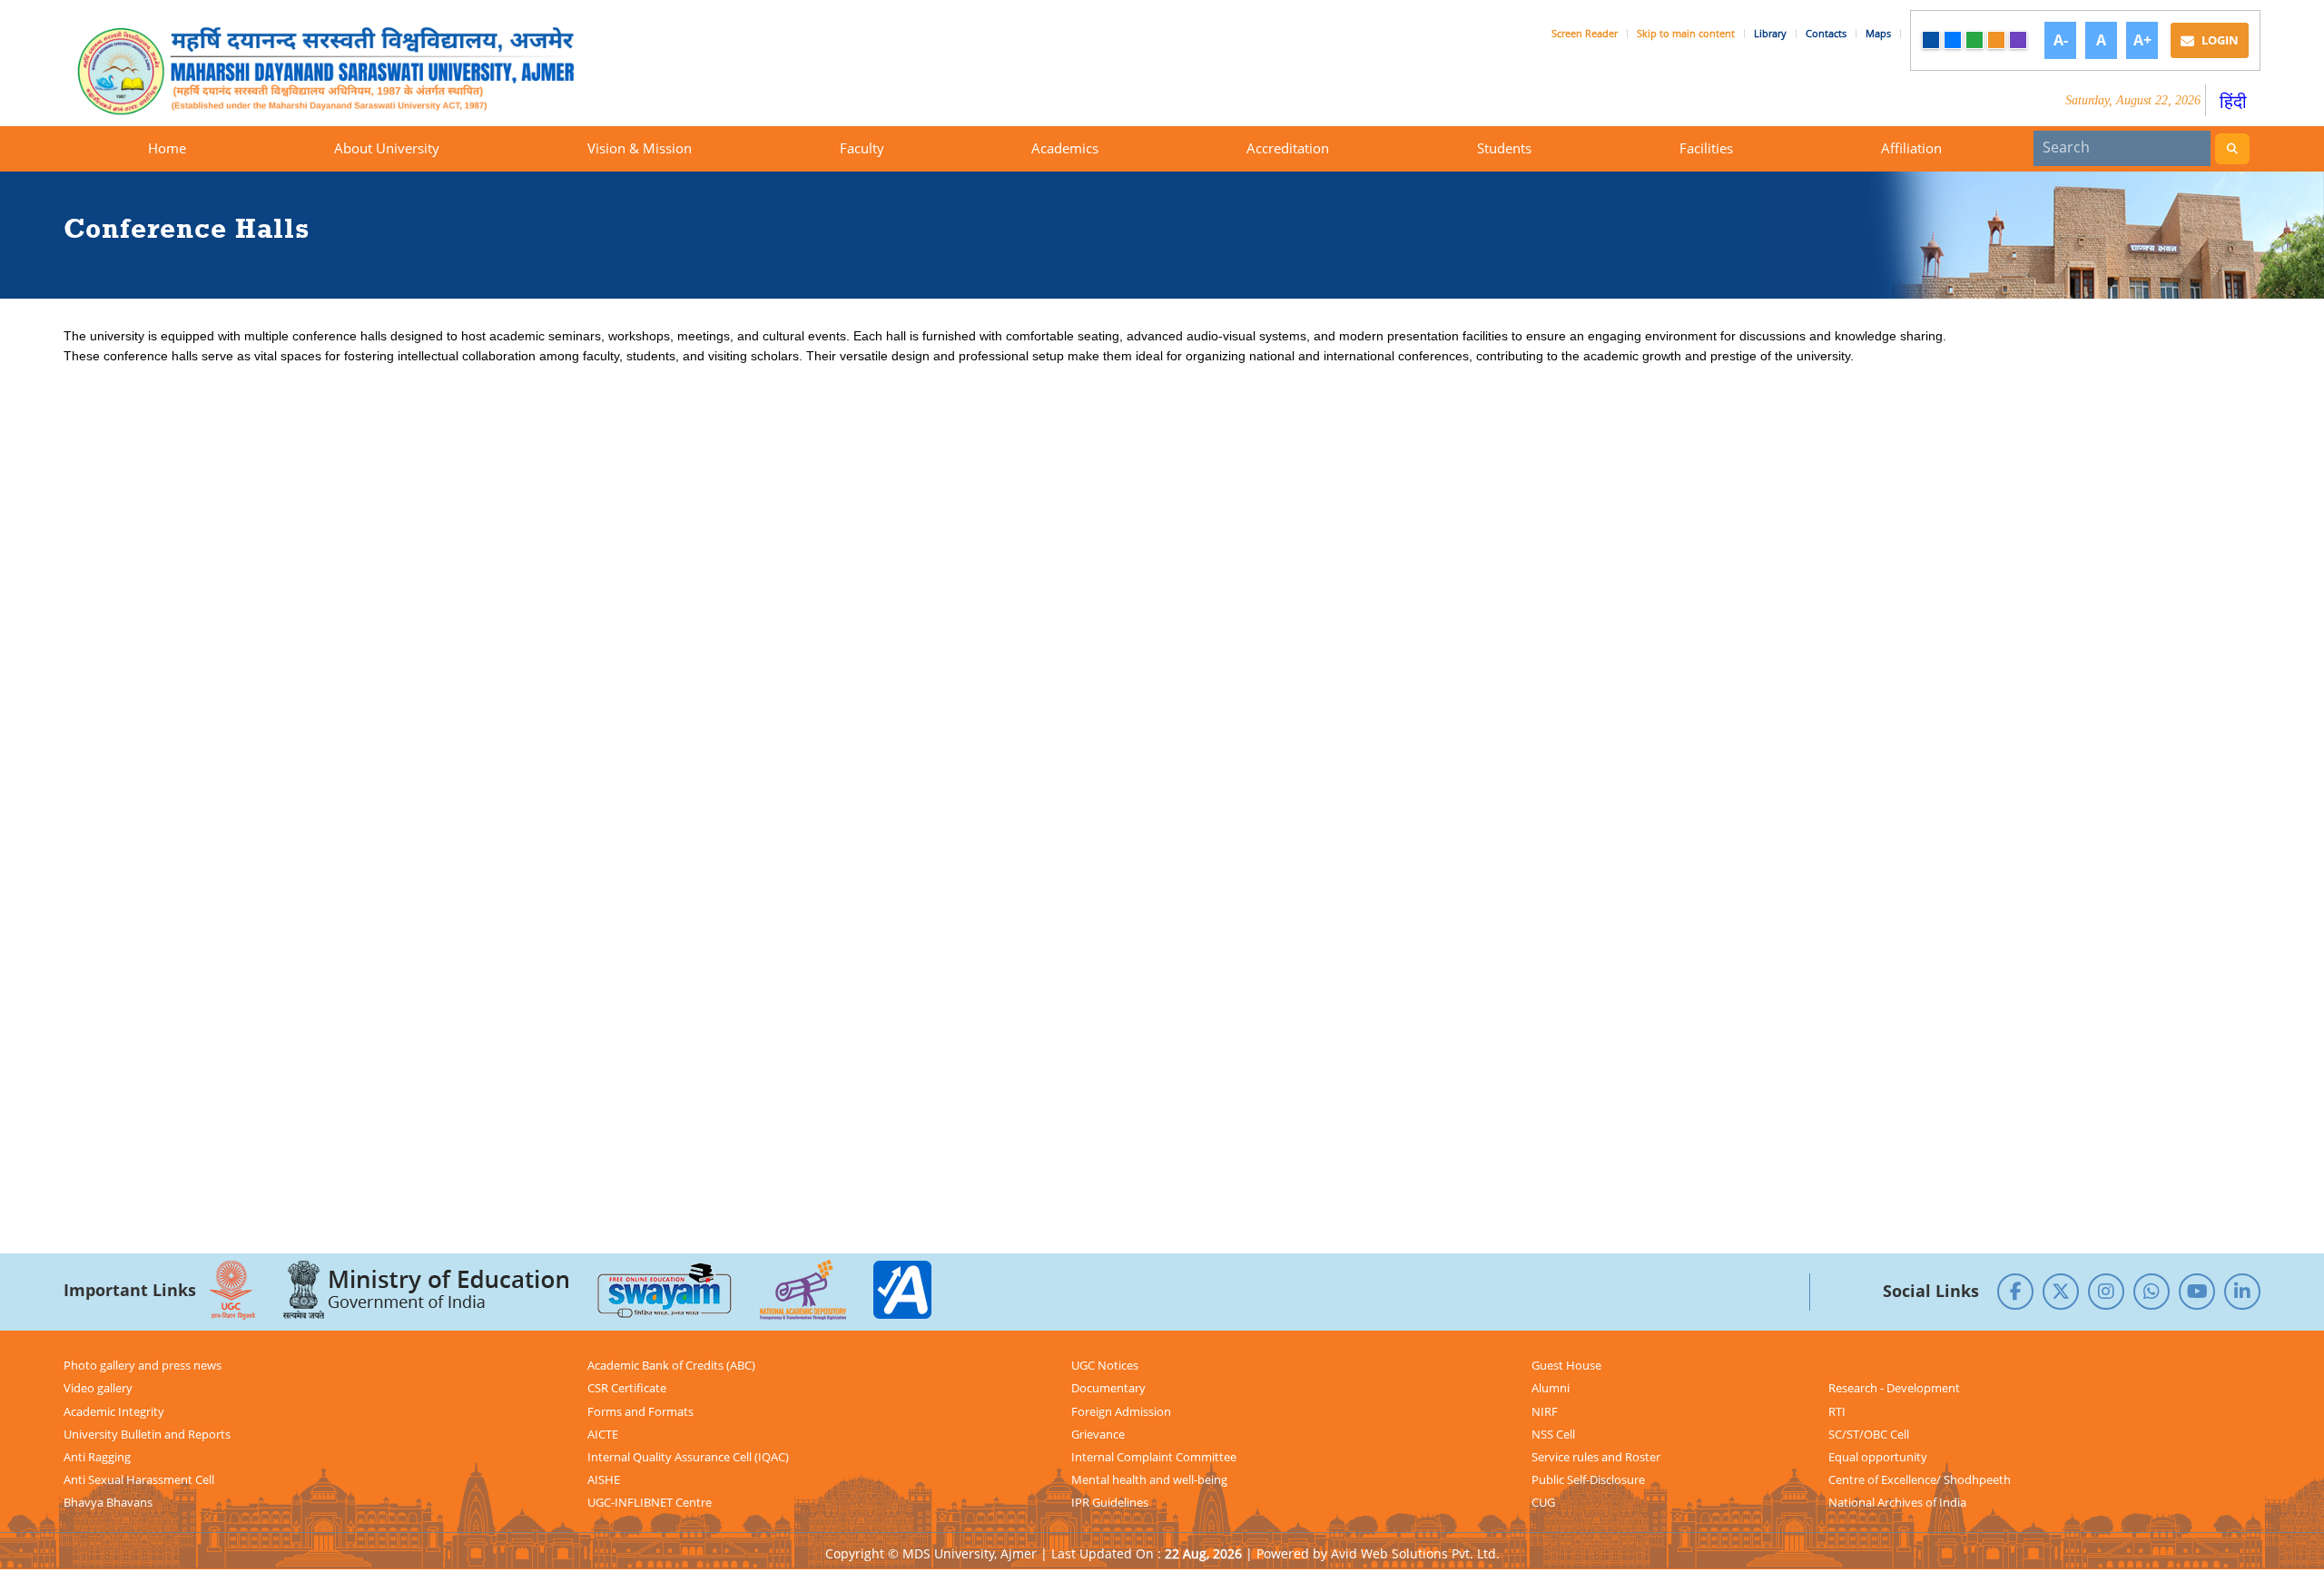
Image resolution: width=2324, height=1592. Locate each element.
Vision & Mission (640, 148)
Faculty (862, 148)
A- (2061, 40)
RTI (1837, 1411)
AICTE (603, 1434)
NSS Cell (1553, 1434)
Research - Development (1894, 1388)
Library (1770, 34)
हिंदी (2233, 101)
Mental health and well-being (1149, 1479)
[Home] (354, 70)
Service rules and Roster (1596, 1457)
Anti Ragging (97, 1457)
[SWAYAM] (665, 1290)
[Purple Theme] (2018, 40)
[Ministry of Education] (426, 1290)
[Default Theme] (1931, 40)
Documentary (1108, 1388)
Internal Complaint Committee (1154, 1457)
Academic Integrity (114, 1411)
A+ (2142, 40)
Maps (1878, 34)
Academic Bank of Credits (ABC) (671, 1365)
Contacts (1826, 34)
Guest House (1566, 1365)
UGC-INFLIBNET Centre (650, 1502)
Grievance (1098, 1434)
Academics (1065, 148)
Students (1504, 148)
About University (387, 148)
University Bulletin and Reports (147, 1434)
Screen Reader (1585, 34)
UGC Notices (1105, 1365)
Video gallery (98, 1388)
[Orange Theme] (1996, 40)
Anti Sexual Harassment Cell (139, 1479)
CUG (1543, 1502)
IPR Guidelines (1110, 1502)
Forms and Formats (640, 1411)
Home (167, 148)
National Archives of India (1897, 1502)
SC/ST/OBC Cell (1869, 1434)
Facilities (1706, 148)
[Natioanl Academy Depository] (803, 1290)
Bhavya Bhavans (108, 1502)
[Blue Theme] (1953, 40)
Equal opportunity (1878, 1457)
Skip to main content (1686, 34)
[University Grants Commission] (232, 1290)
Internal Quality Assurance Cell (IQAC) (688, 1457)
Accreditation (1288, 148)
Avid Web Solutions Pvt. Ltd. (1415, 1553)
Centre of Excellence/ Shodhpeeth (1920, 1479)
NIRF (1545, 1411)
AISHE (604, 1479)
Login (2219, 40)
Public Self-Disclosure (1588, 1479)
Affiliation (1911, 148)
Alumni (1551, 1388)
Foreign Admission (1121, 1411)
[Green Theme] (1974, 40)
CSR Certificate (627, 1388)
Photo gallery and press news (143, 1365)
